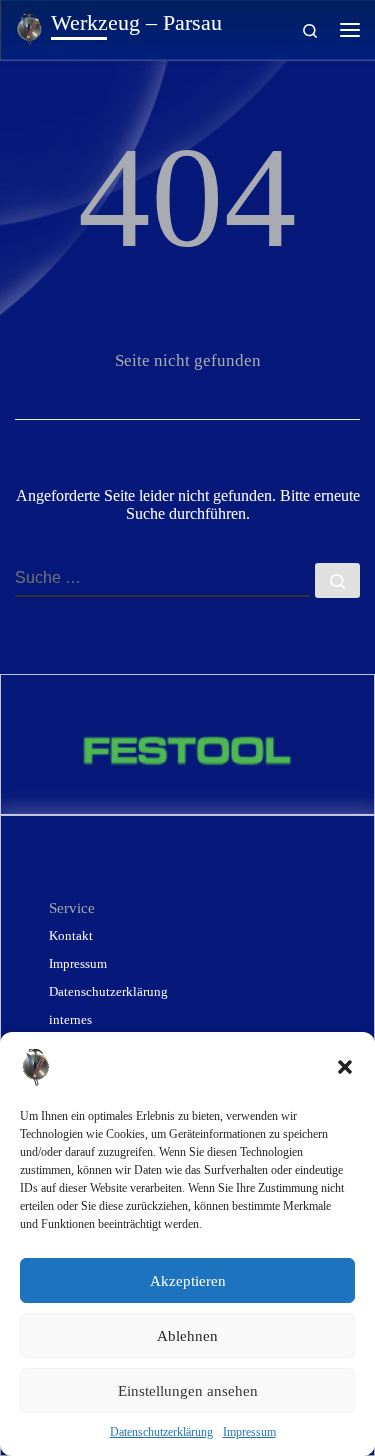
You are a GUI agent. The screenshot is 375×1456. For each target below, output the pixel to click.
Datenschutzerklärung (161, 1432)
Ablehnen (187, 1336)
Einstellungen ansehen (188, 1391)
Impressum (249, 1432)
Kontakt (71, 935)
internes (70, 1019)
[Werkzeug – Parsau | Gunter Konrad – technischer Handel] (29, 27)
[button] (345, 1067)
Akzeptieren (188, 1281)
